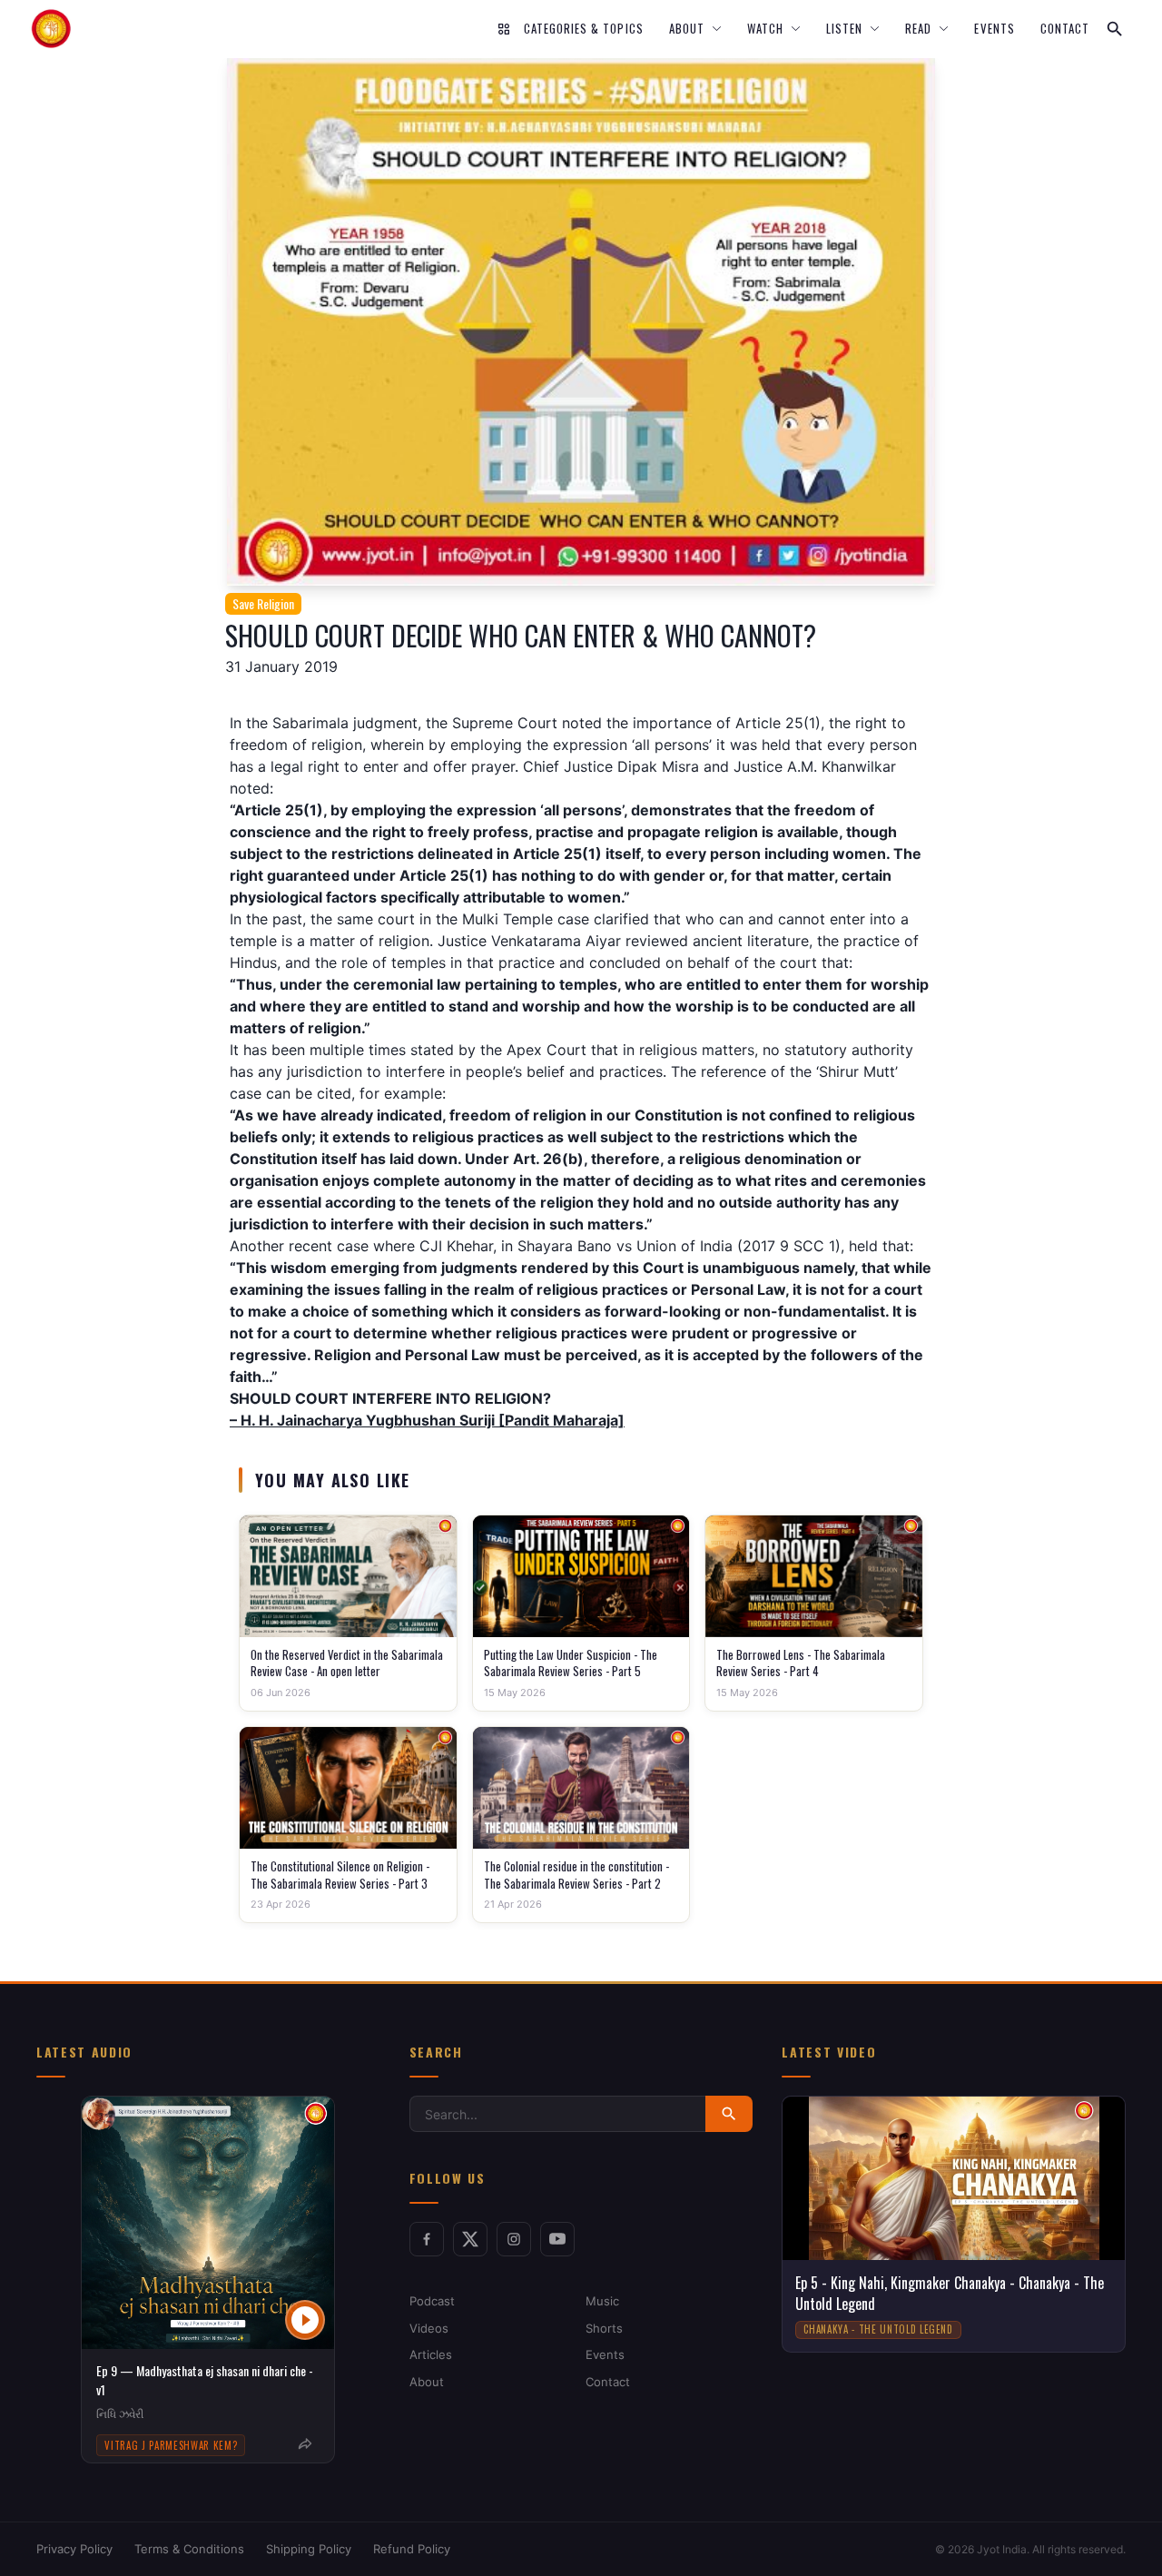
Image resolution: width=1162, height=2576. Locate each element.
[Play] (305, 2320)
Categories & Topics (584, 29)
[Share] (305, 2444)
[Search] (1115, 29)
